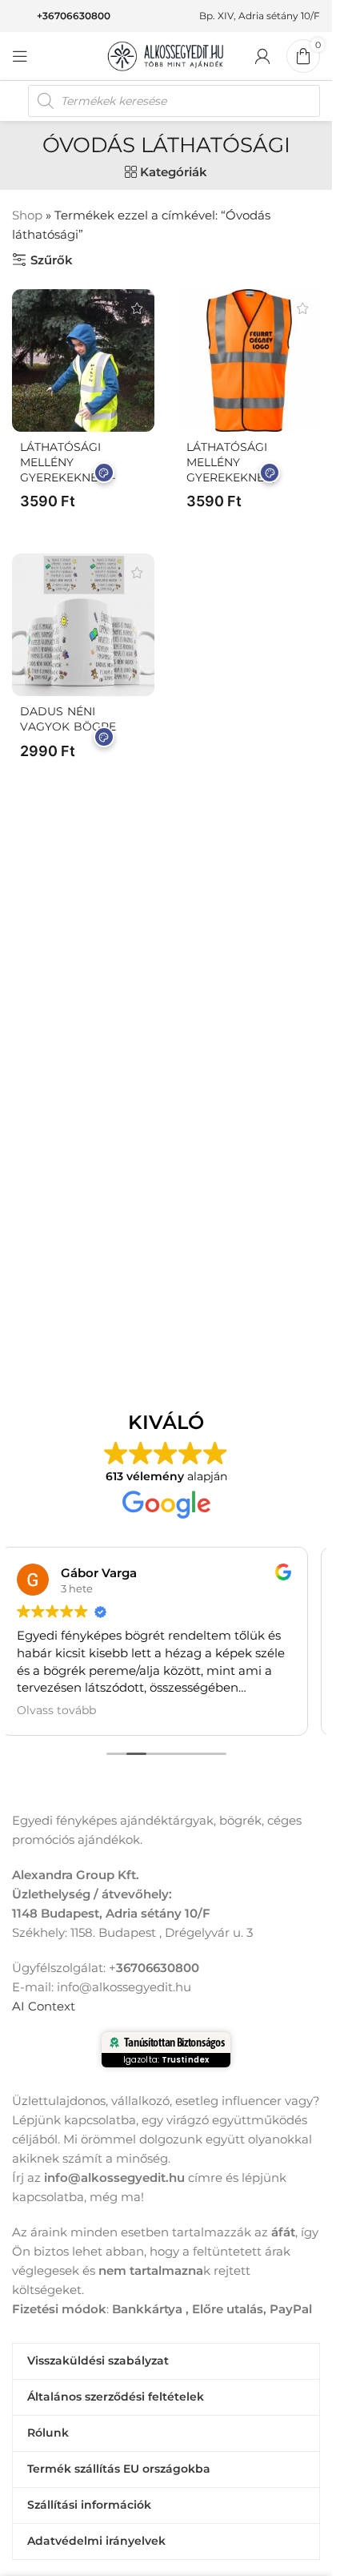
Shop (27, 215)
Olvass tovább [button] (56, 1710)
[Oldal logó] (166, 55)
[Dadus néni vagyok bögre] (83, 625)
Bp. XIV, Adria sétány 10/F (260, 16)
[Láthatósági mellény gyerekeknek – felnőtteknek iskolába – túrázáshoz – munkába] (83, 360)
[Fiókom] (262, 56)
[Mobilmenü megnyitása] (20, 56)
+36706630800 (74, 16)
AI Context (44, 2006)
